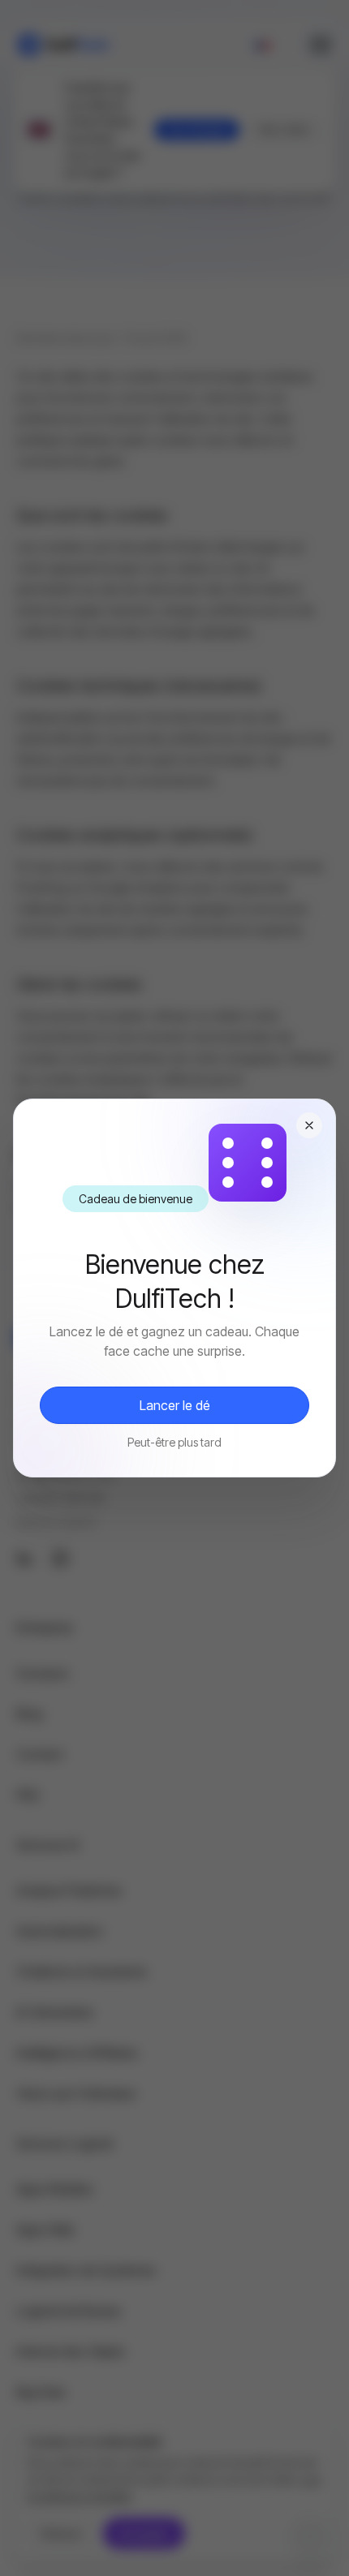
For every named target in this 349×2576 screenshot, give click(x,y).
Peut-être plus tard (174, 1442)
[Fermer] (309, 1125)
